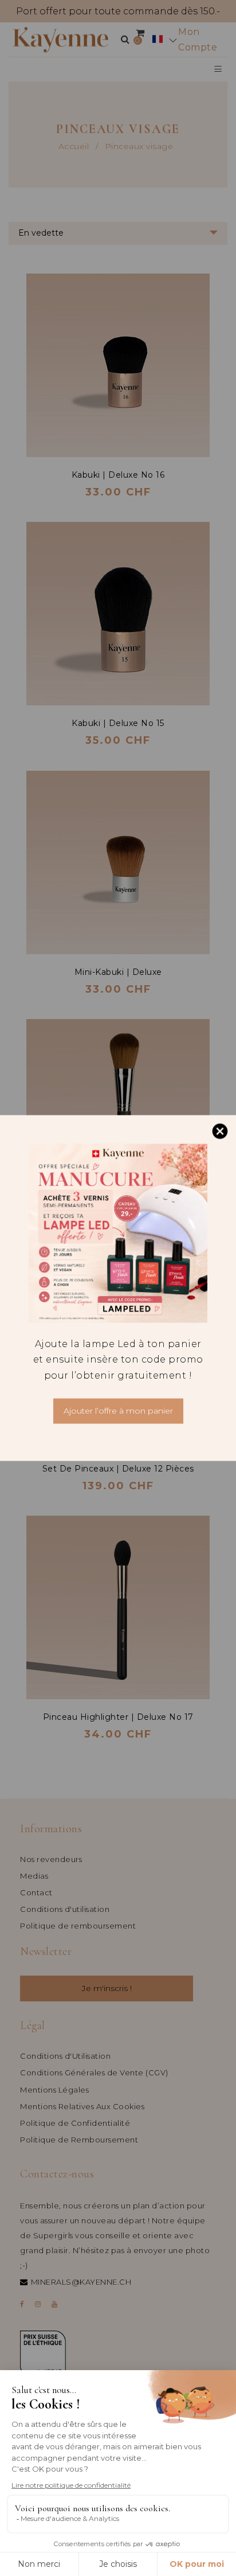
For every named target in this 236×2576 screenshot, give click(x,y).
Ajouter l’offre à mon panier (118, 1411)
